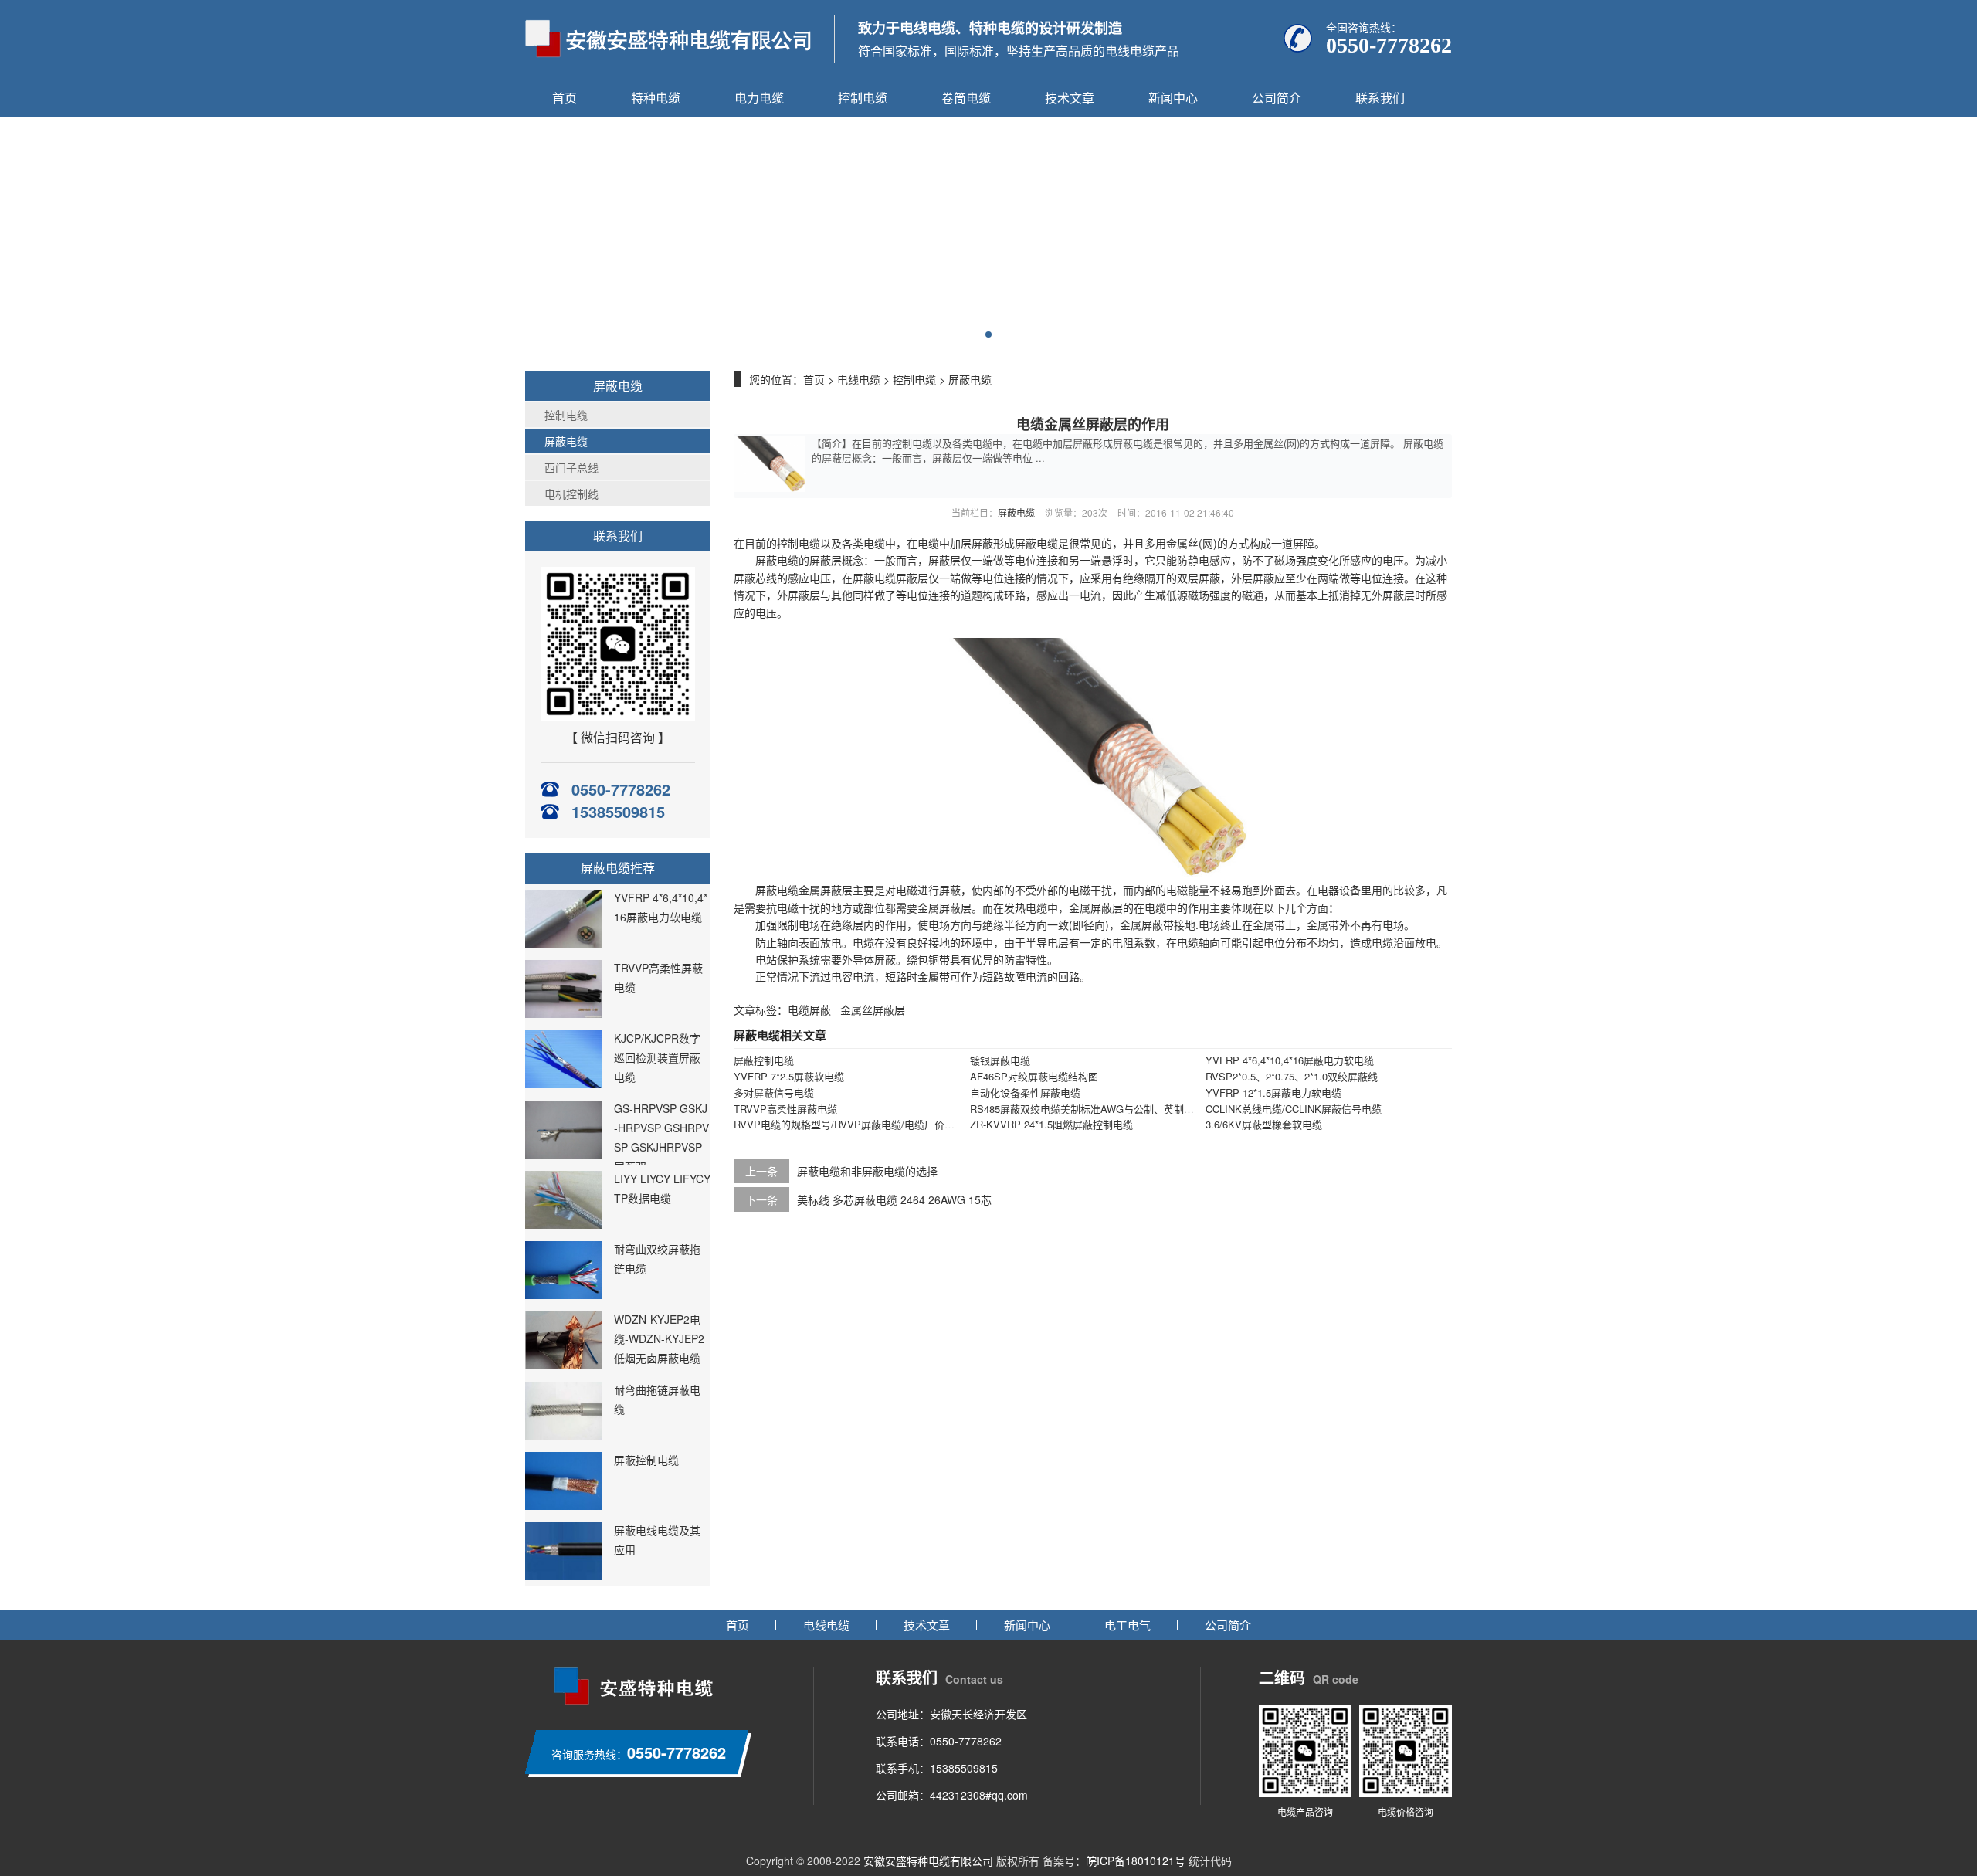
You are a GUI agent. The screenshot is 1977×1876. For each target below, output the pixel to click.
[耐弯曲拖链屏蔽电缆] (564, 1435)
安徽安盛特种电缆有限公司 (928, 1861)
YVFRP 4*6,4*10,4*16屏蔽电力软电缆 (1290, 1060)
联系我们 (1380, 98)
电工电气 (1128, 1625)
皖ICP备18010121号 (1136, 1861)
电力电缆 (759, 98)
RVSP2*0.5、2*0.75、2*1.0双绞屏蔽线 (1292, 1076)
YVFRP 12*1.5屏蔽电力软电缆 (1273, 1092)
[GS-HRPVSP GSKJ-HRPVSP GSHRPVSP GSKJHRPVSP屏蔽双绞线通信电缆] (564, 1154)
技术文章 (1070, 98)
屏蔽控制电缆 (646, 1460)
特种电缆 (656, 98)
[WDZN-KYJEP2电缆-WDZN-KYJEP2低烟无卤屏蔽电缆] (564, 1365)
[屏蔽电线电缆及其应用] (564, 1576)
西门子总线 (571, 467)
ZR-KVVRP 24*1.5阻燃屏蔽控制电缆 (1051, 1124)
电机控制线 (571, 494)
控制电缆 (863, 98)
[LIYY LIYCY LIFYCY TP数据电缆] (564, 1224)
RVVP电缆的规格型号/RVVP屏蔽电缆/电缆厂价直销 (849, 1124)
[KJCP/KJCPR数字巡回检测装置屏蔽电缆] (564, 1084)
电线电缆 (859, 379)
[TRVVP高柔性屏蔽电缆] (564, 1013)
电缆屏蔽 (809, 1009)
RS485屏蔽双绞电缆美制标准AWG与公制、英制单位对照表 (1102, 1109)
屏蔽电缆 (566, 441)
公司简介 (1277, 98)
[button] (988, 334)
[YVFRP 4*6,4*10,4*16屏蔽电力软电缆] (564, 943)
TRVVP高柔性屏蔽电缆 (785, 1109)
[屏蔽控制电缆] (564, 1505)
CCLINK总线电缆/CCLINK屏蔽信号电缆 (1294, 1109)
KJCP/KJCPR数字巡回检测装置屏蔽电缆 (657, 1057)
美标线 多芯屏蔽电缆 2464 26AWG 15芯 (894, 1199)
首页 (565, 98)
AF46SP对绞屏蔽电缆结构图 (1034, 1076)
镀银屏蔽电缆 (1000, 1060)
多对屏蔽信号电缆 (774, 1092)
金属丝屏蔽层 (873, 1009)
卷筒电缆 (966, 98)
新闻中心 (1173, 98)
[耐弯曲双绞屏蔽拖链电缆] (564, 1294)
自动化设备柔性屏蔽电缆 (1025, 1092)
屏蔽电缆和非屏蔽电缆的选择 (867, 1171)
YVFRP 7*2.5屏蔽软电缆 (789, 1076)
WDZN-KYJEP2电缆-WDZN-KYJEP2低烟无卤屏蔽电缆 (659, 1338)
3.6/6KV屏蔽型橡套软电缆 (1264, 1124)
